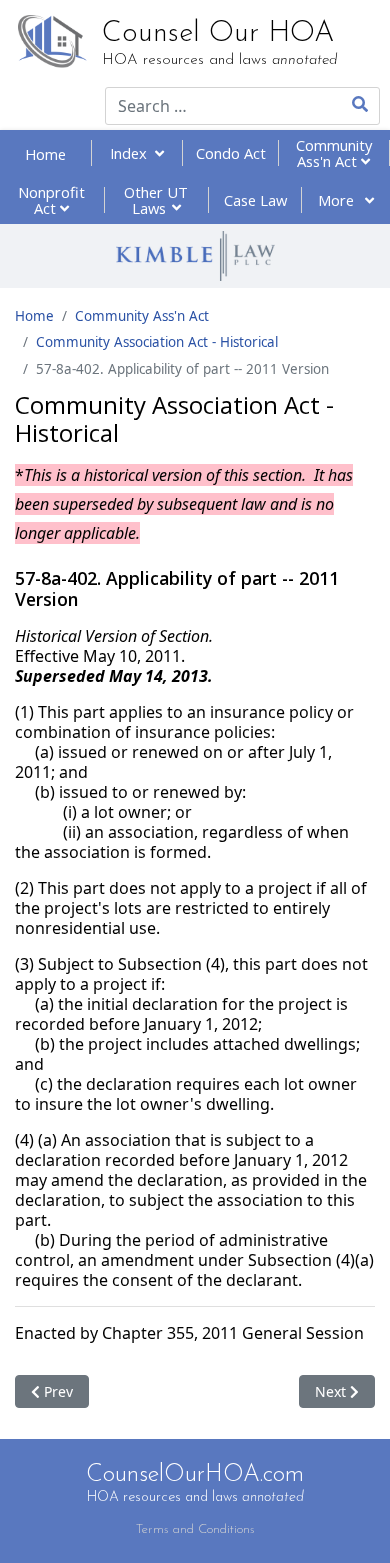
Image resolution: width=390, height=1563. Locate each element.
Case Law (255, 200)
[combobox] (209, 106)
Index (132, 153)
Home (45, 154)
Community (334, 153)
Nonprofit (51, 200)
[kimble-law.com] (195, 256)
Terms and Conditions (195, 1529)
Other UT (156, 200)
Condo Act (231, 153)
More (338, 200)
